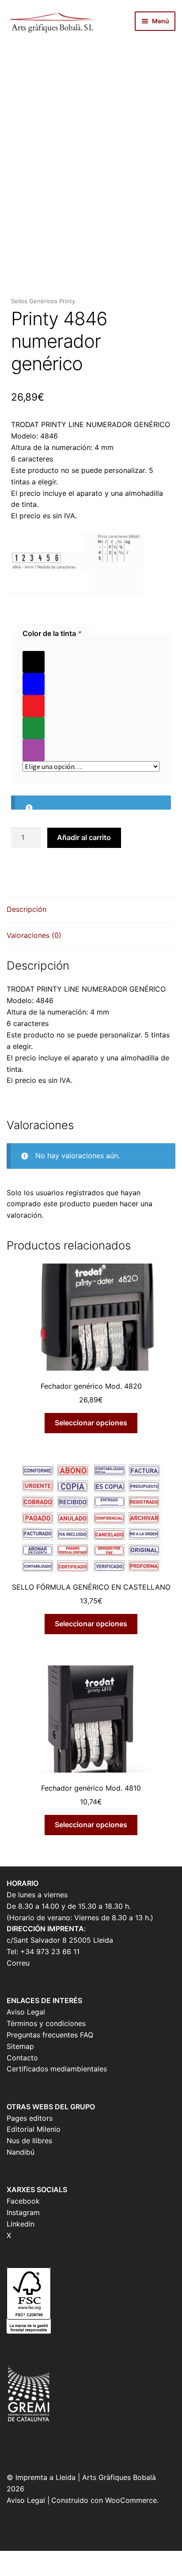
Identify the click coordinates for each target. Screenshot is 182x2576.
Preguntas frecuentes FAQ (50, 2035)
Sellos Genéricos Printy (43, 301)
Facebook (23, 2201)
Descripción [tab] (27, 909)
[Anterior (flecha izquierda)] (10, 2571)
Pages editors (30, 2118)
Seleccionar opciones (91, 1423)
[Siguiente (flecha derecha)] (32, 2571)
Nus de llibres (29, 2141)
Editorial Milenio (34, 2129)
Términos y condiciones (46, 2023)
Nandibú (21, 2152)
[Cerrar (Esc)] (77, 2559)
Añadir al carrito (84, 837)
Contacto (22, 2058)
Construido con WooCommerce (104, 2500)
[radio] (91, 662)
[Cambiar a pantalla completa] (32, 2559)
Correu (18, 1963)
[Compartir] (55, 2559)
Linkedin (21, 2224)
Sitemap (20, 2046)
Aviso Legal (26, 2012)
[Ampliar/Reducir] (10, 2559)
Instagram (23, 2212)
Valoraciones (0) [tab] (34, 935)
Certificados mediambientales (57, 2069)
